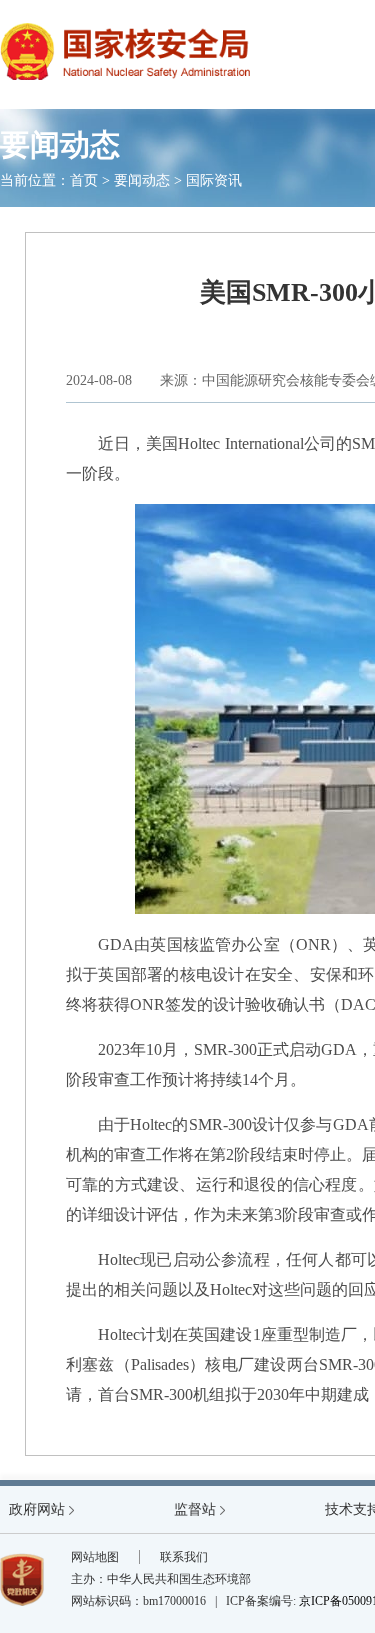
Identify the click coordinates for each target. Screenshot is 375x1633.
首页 (84, 180)
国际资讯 (214, 180)
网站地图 (95, 1557)
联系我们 (184, 1557)
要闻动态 (142, 180)
